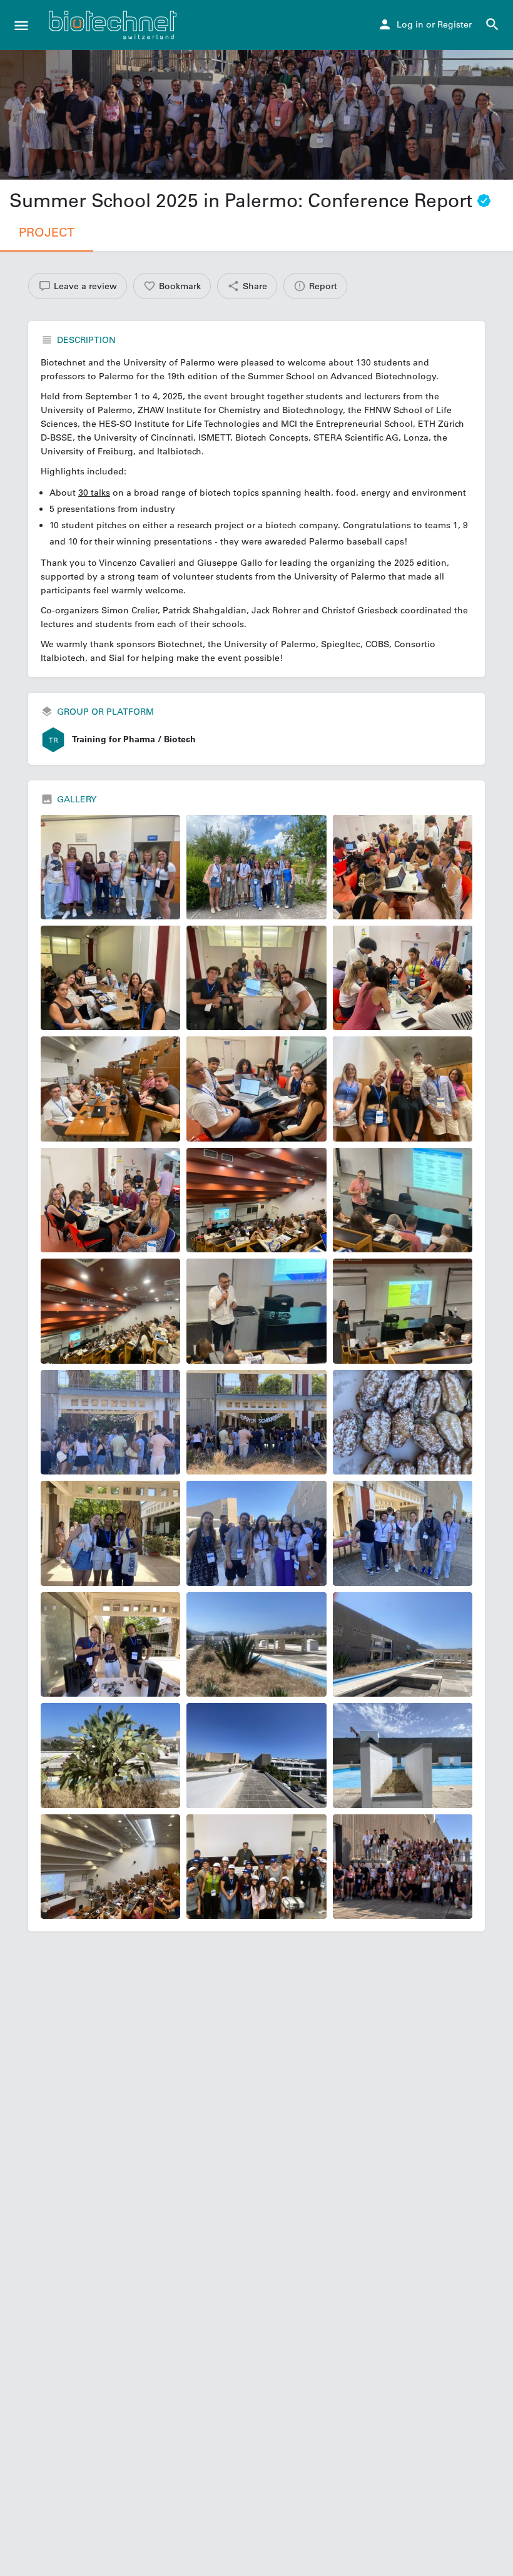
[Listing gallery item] (110, 867)
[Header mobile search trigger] (492, 24)
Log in (410, 24)
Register (455, 24)
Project (47, 232)
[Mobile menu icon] (21, 25)
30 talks (94, 493)
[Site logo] (114, 25)
